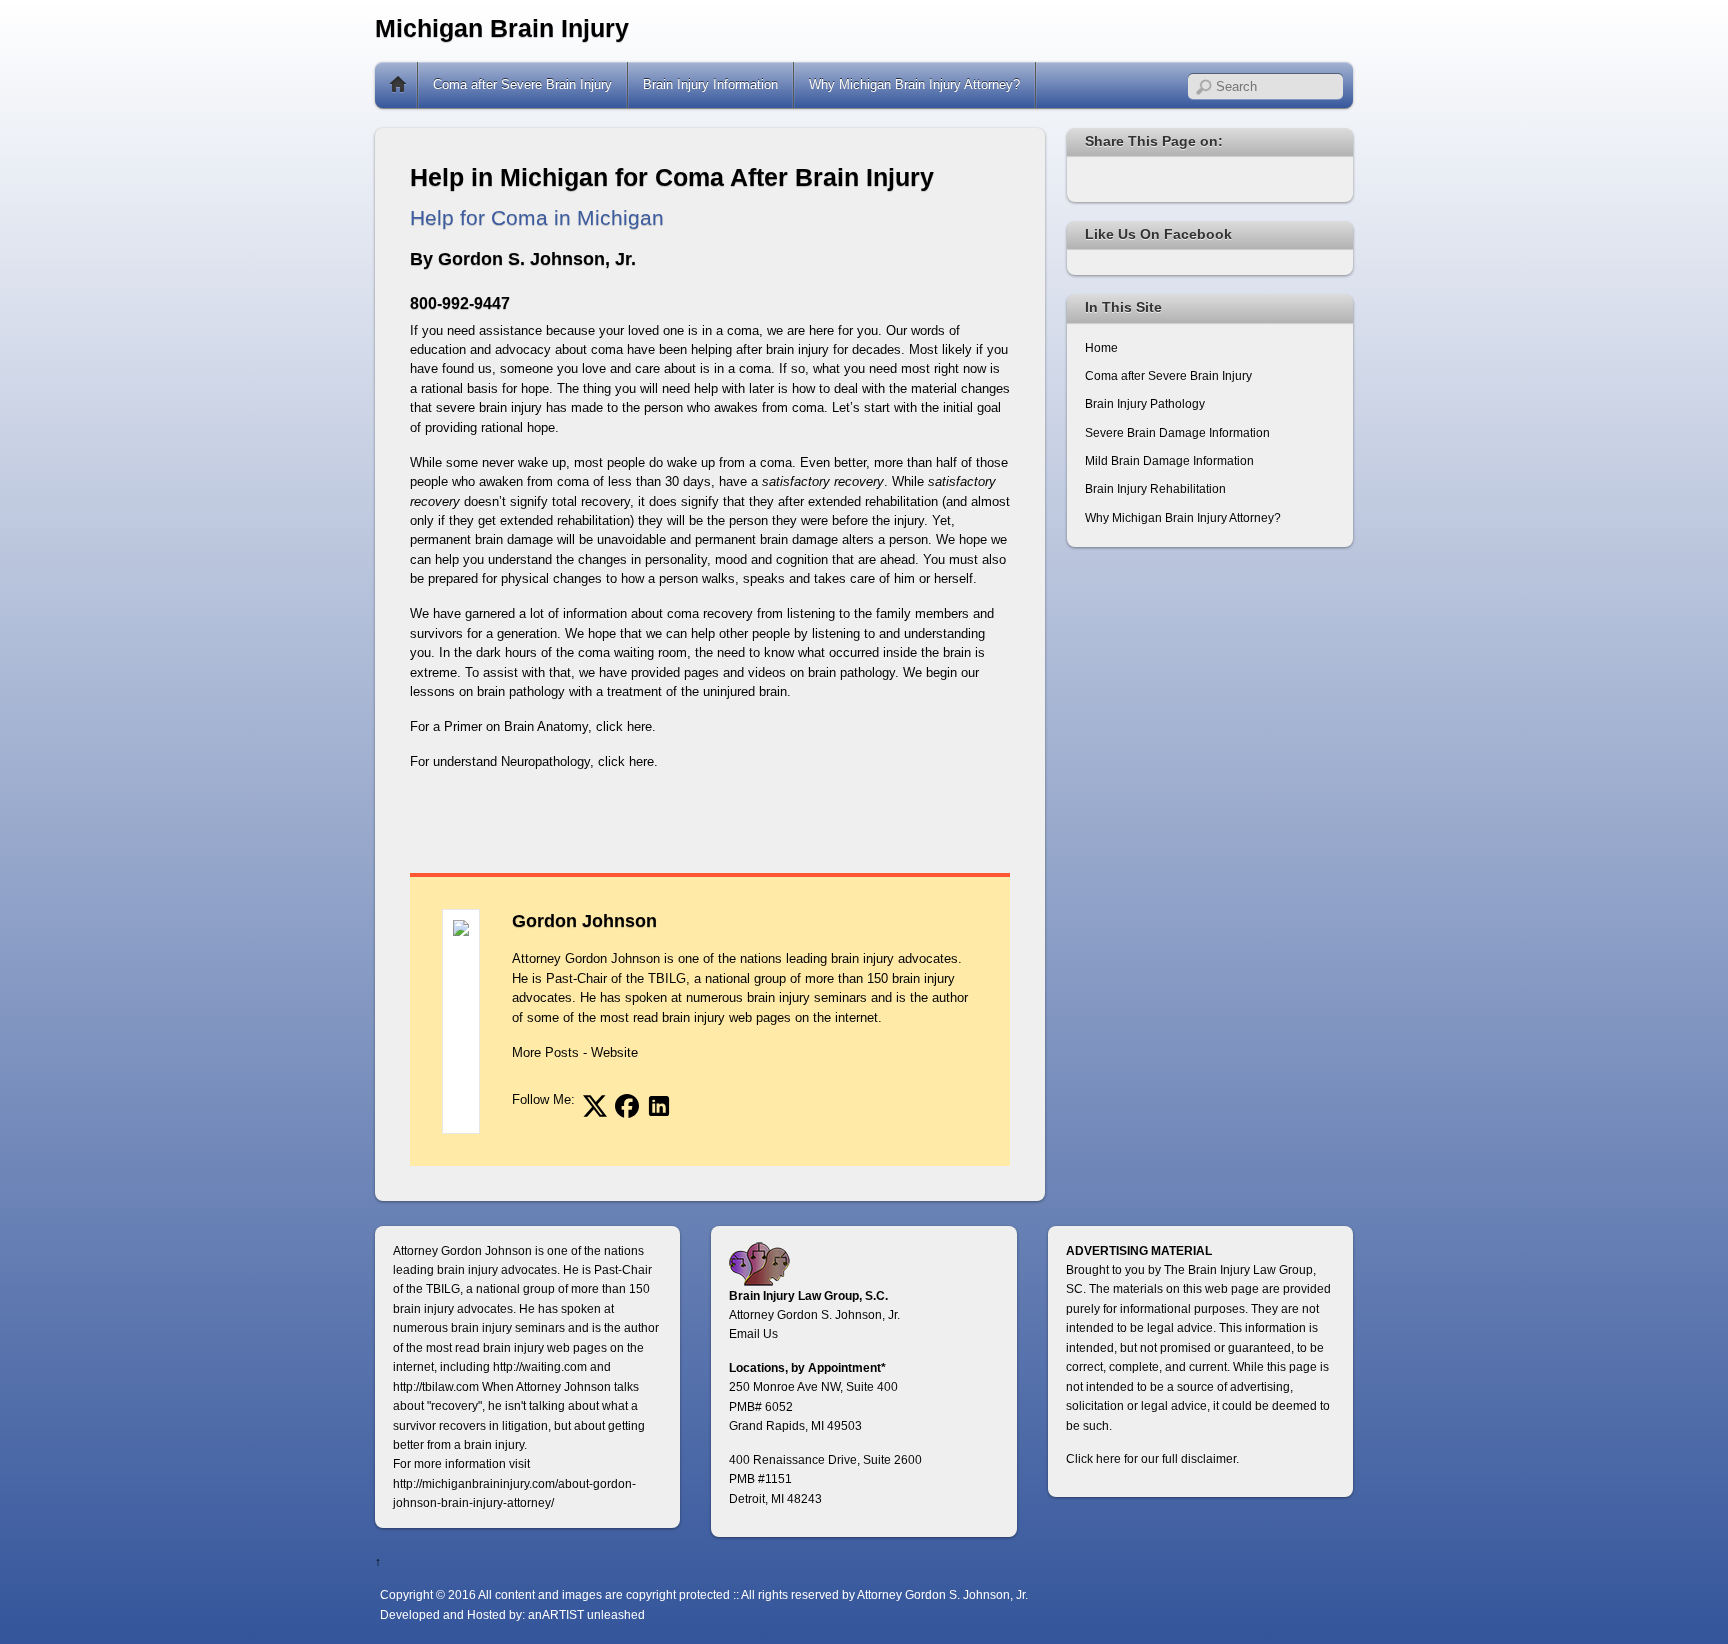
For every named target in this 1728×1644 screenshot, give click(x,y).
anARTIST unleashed (586, 1614)
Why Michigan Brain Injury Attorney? (914, 84)
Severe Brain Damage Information (1177, 432)
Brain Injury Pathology (1145, 403)
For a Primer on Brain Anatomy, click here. (533, 726)
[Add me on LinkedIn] (659, 1106)
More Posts (545, 1052)
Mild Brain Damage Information (1169, 460)
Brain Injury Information (710, 84)
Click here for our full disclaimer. (1152, 1458)
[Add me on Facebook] (627, 1106)
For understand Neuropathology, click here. (534, 761)
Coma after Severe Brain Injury (522, 84)
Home (398, 85)
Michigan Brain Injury (502, 28)
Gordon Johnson (584, 921)
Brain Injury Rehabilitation (1155, 488)
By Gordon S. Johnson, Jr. (523, 259)
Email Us (753, 1333)
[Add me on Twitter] (595, 1106)
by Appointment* (838, 1367)
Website (614, 1052)
